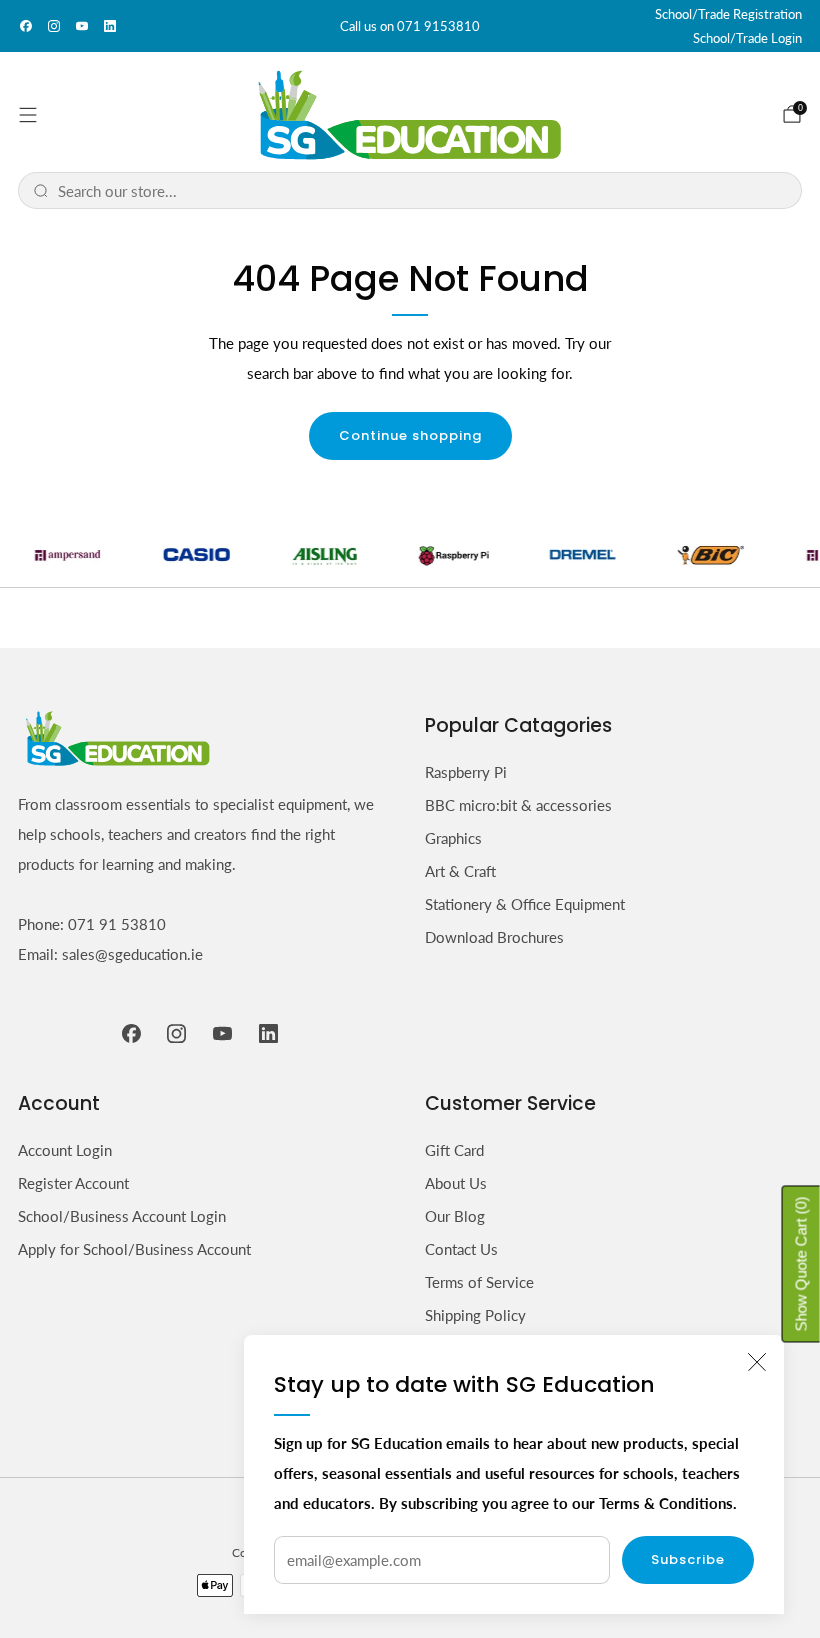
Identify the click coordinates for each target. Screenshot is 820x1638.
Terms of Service (479, 1282)
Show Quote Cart (801, 1263)
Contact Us (461, 1249)
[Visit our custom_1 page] (110, 26)
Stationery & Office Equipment (525, 904)
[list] (410, 554)
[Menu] (28, 115)
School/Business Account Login (122, 1216)
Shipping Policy (475, 1315)
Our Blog (455, 1216)
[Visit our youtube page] (82, 26)
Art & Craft (460, 871)
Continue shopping (410, 435)
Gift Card (454, 1150)
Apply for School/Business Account (134, 1249)
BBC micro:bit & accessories (518, 805)
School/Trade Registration (728, 14)
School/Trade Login (747, 38)
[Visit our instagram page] (54, 26)
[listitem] (409, 26)
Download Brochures (494, 937)
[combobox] (422, 190)
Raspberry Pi (466, 772)
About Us (456, 1183)
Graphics (453, 838)
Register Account (73, 1183)
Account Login (65, 1150)
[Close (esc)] (757, 1362)
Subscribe (688, 1559)
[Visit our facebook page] (26, 26)
